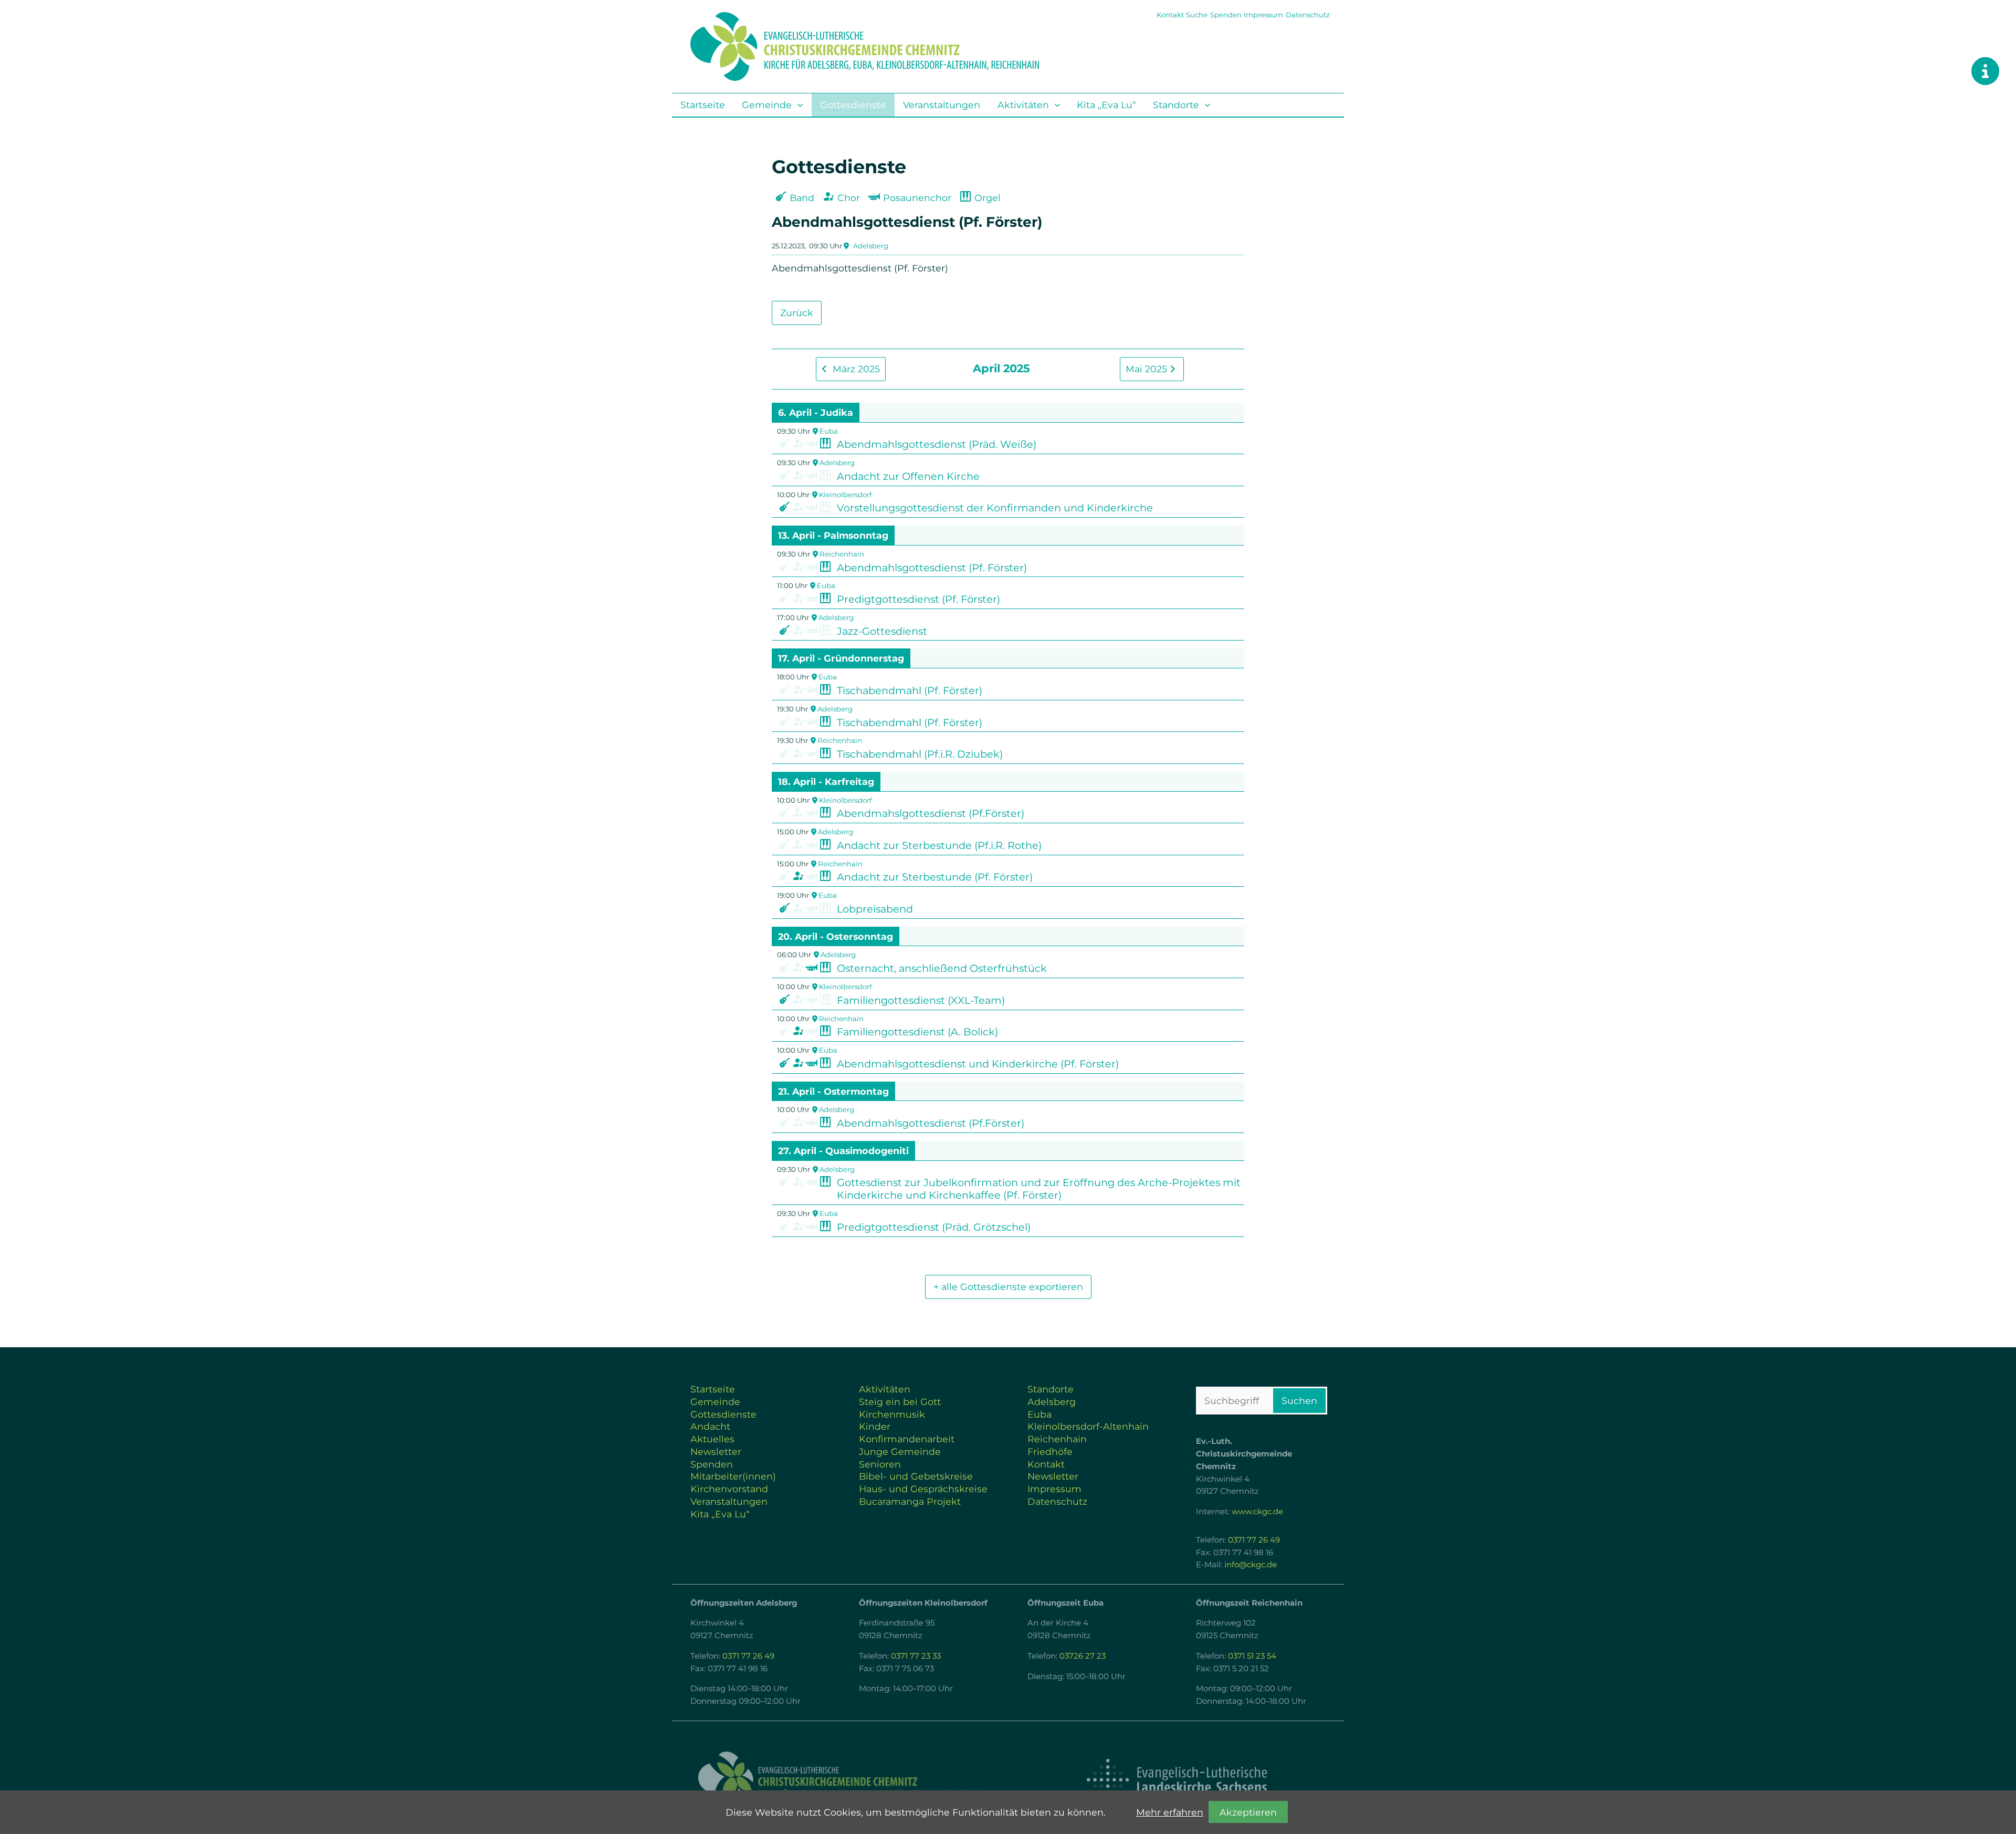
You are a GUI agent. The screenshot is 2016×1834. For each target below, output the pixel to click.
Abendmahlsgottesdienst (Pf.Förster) (931, 1123)
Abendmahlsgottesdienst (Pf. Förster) (932, 568)
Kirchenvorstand (729, 1489)
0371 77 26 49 (1254, 1540)
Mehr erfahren (1170, 1812)
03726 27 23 (1083, 1656)
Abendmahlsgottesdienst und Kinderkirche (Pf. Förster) (978, 1064)
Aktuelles (712, 1439)
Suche (1197, 15)
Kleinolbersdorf (845, 495)
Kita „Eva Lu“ (1106, 105)
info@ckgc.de (1251, 1565)
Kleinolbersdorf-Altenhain (1088, 1426)
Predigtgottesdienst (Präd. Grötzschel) (934, 1227)
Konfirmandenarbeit (907, 1439)
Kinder (875, 1426)
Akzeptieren (1248, 1812)
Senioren (880, 1464)
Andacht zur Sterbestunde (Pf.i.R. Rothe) (939, 845)
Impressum (1263, 15)
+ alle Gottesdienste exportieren (1008, 1287)
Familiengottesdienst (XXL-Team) (921, 1000)
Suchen (1299, 1401)
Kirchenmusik (892, 1414)
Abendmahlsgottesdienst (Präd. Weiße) (937, 444)
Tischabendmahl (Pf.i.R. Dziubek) (920, 754)
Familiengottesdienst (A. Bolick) (917, 1032)
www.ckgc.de (1257, 1512)
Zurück (797, 313)
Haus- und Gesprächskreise (923, 1489)
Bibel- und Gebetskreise (916, 1476)
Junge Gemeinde (900, 1452)
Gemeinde (767, 105)
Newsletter (716, 1452)
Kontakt (1170, 15)
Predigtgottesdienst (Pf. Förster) (918, 599)
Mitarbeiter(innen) (733, 1476)
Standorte (1176, 105)
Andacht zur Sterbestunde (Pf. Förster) (935, 877)
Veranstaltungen (942, 105)
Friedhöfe (1050, 1452)
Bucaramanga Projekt (910, 1501)
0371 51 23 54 (1252, 1656)
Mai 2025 (1148, 369)
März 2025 (855, 369)
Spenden (1226, 15)
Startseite (703, 105)
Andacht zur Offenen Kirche (908, 476)
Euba (829, 431)
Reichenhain (842, 554)
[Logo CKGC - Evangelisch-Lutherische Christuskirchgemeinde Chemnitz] (840, 1780)
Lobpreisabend (875, 909)
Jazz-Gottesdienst (882, 631)
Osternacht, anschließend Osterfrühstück (942, 968)
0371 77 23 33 (916, 1656)
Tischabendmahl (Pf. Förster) (910, 690)
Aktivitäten (1023, 105)
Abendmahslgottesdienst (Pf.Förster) (931, 813)
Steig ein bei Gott (900, 1402)
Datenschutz (1308, 15)
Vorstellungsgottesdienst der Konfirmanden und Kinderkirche (995, 508)
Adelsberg (871, 246)
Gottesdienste (853, 105)
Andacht (710, 1426)
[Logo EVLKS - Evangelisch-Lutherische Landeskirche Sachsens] (1177, 1780)
